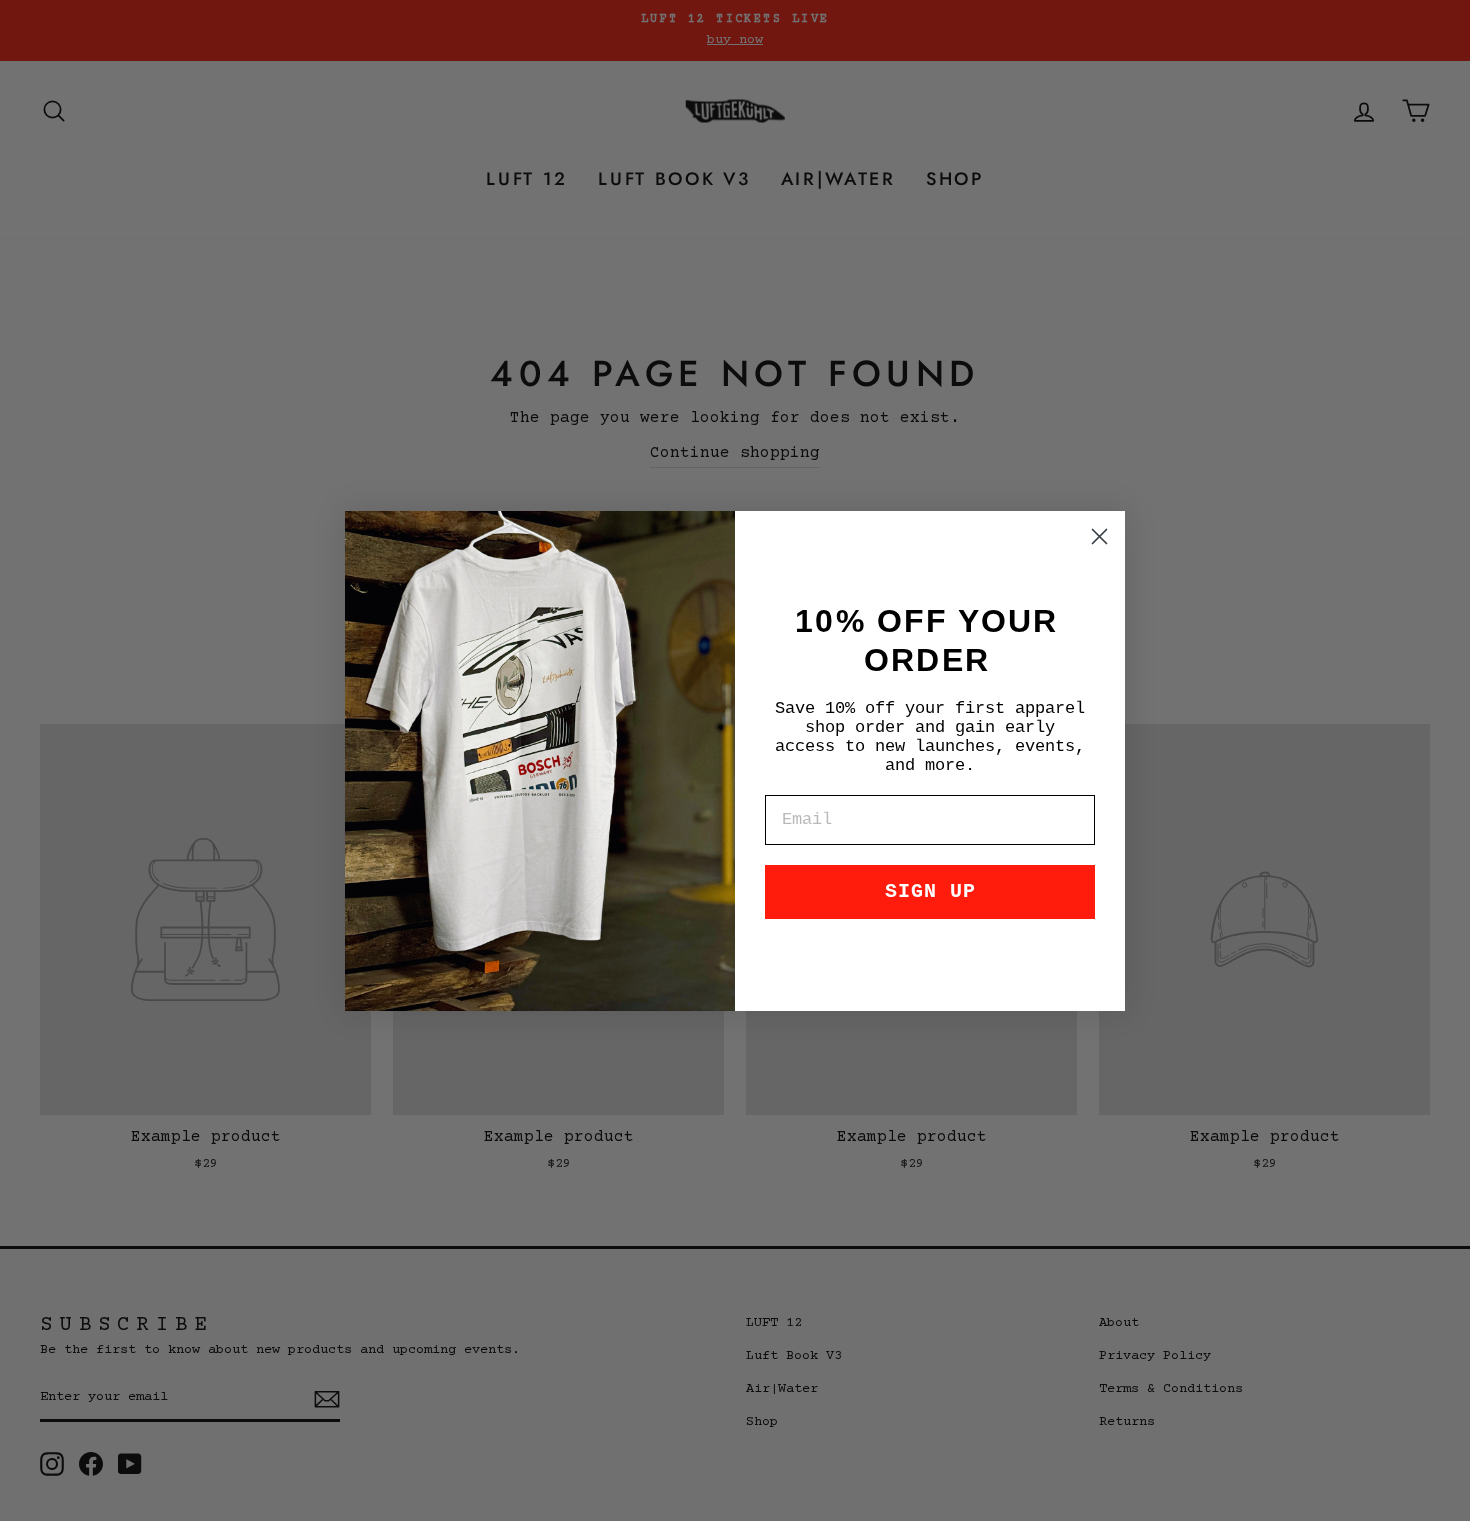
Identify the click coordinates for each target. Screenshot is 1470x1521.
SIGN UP (930, 891)
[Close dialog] (1099, 536)
